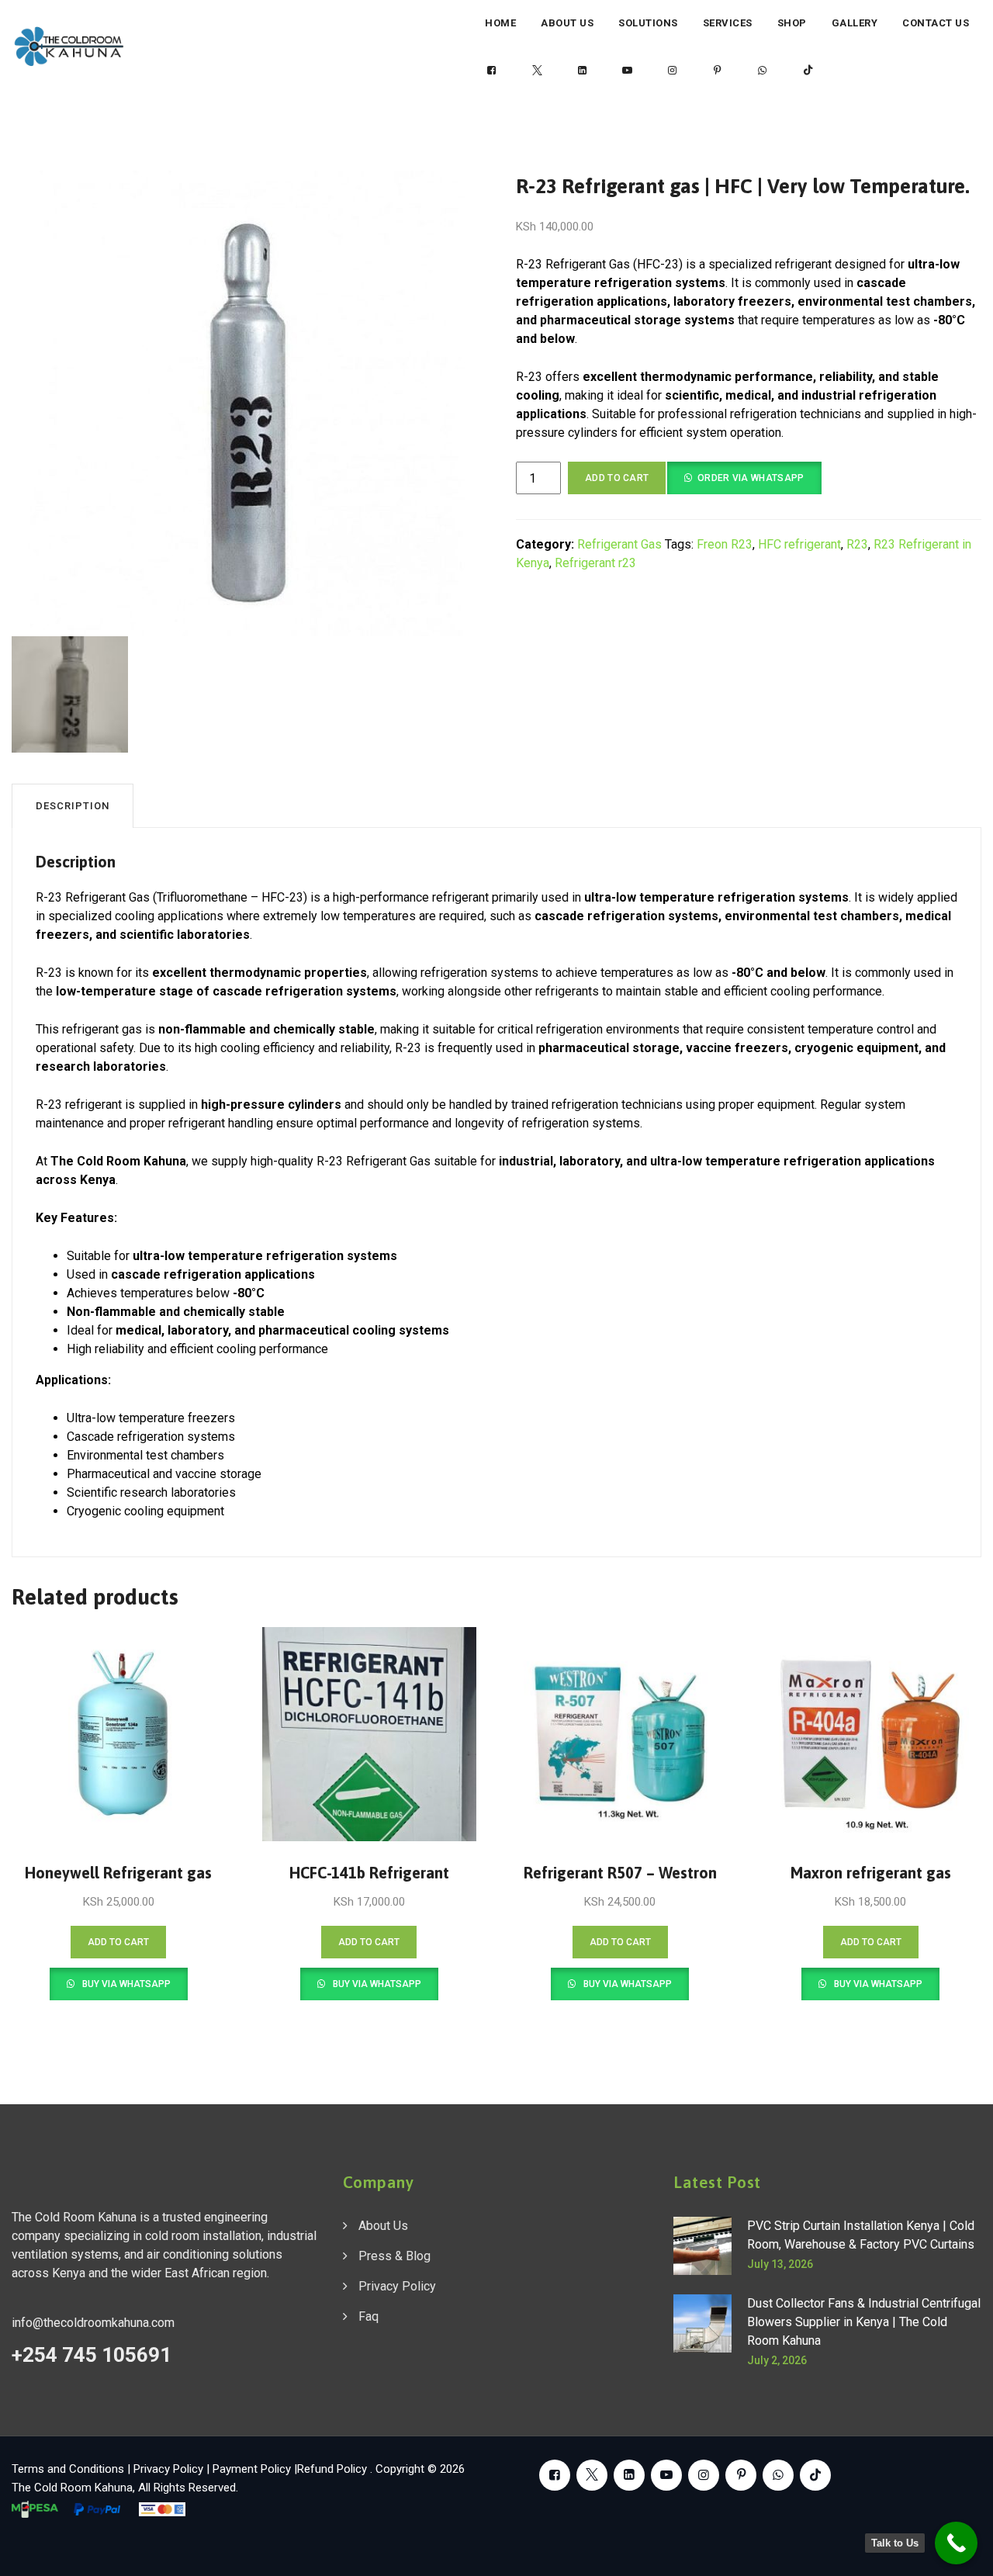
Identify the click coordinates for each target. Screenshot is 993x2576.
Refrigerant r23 (595, 563)
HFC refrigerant (799, 544)
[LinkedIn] (582, 71)
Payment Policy (252, 2469)
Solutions (648, 23)
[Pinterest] (718, 71)
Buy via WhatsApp (125, 1984)
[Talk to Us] (956, 2543)
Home (500, 23)
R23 (857, 544)
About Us (567, 23)
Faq (368, 2316)
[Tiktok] (808, 71)
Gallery (855, 23)
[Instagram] (673, 71)
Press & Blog (394, 2256)
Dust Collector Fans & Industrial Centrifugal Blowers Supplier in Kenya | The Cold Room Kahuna (864, 2322)
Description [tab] (73, 806)
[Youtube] (628, 71)
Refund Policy (334, 2469)
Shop (792, 23)
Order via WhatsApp (751, 478)
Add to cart (617, 478)
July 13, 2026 (780, 2264)
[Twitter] (537, 71)
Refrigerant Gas (619, 544)
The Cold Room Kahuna (72, 2488)
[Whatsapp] (763, 71)
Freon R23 (725, 544)
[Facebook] (492, 71)
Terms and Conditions (68, 2469)
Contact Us (936, 23)
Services (728, 23)
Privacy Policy (397, 2286)
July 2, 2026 (777, 2360)
